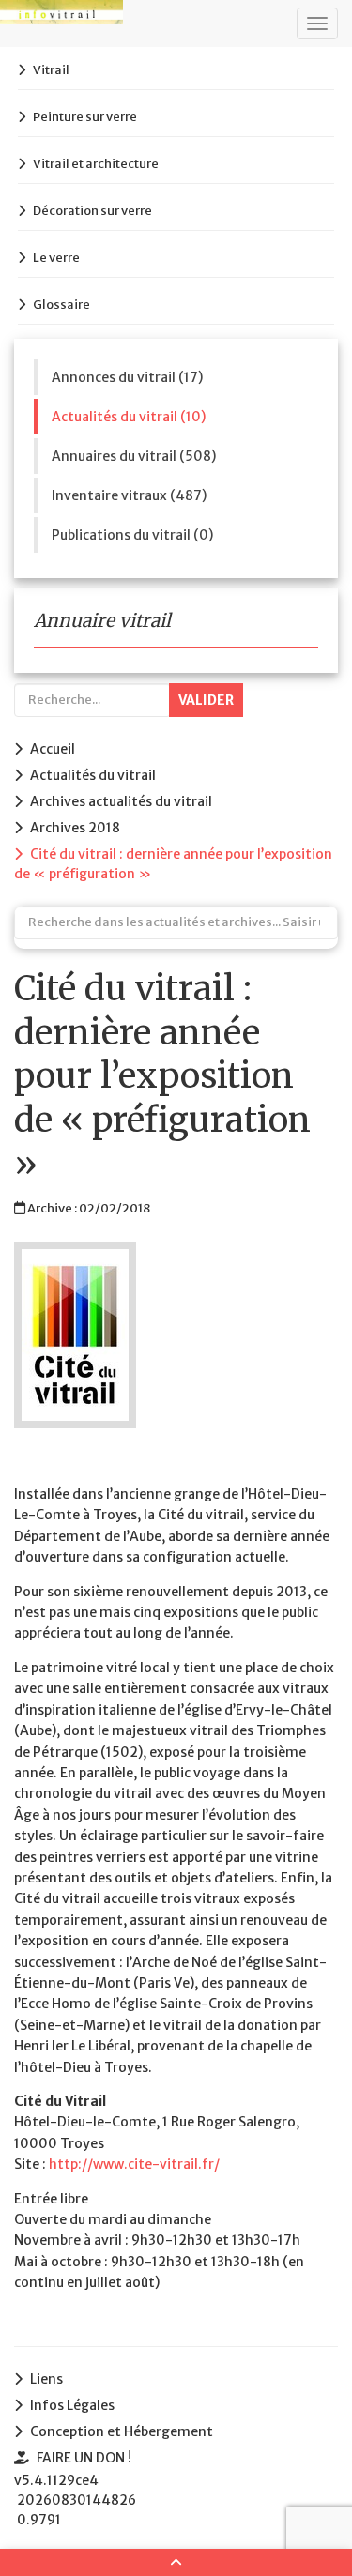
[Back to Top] (176, 2562)
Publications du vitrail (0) (132, 535)
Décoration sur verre (92, 211)
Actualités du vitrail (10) (129, 417)
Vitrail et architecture (96, 164)
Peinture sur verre (85, 117)
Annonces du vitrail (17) (127, 377)
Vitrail (51, 70)
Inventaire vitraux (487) (129, 495)
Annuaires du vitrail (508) (134, 456)
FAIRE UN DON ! (84, 2458)
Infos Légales (72, 2405)
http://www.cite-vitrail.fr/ (134, 2164)
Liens (46, 2379)
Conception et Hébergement (122, 2431)
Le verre (56, 258)
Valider (206, 700)
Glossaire (61, 305)
